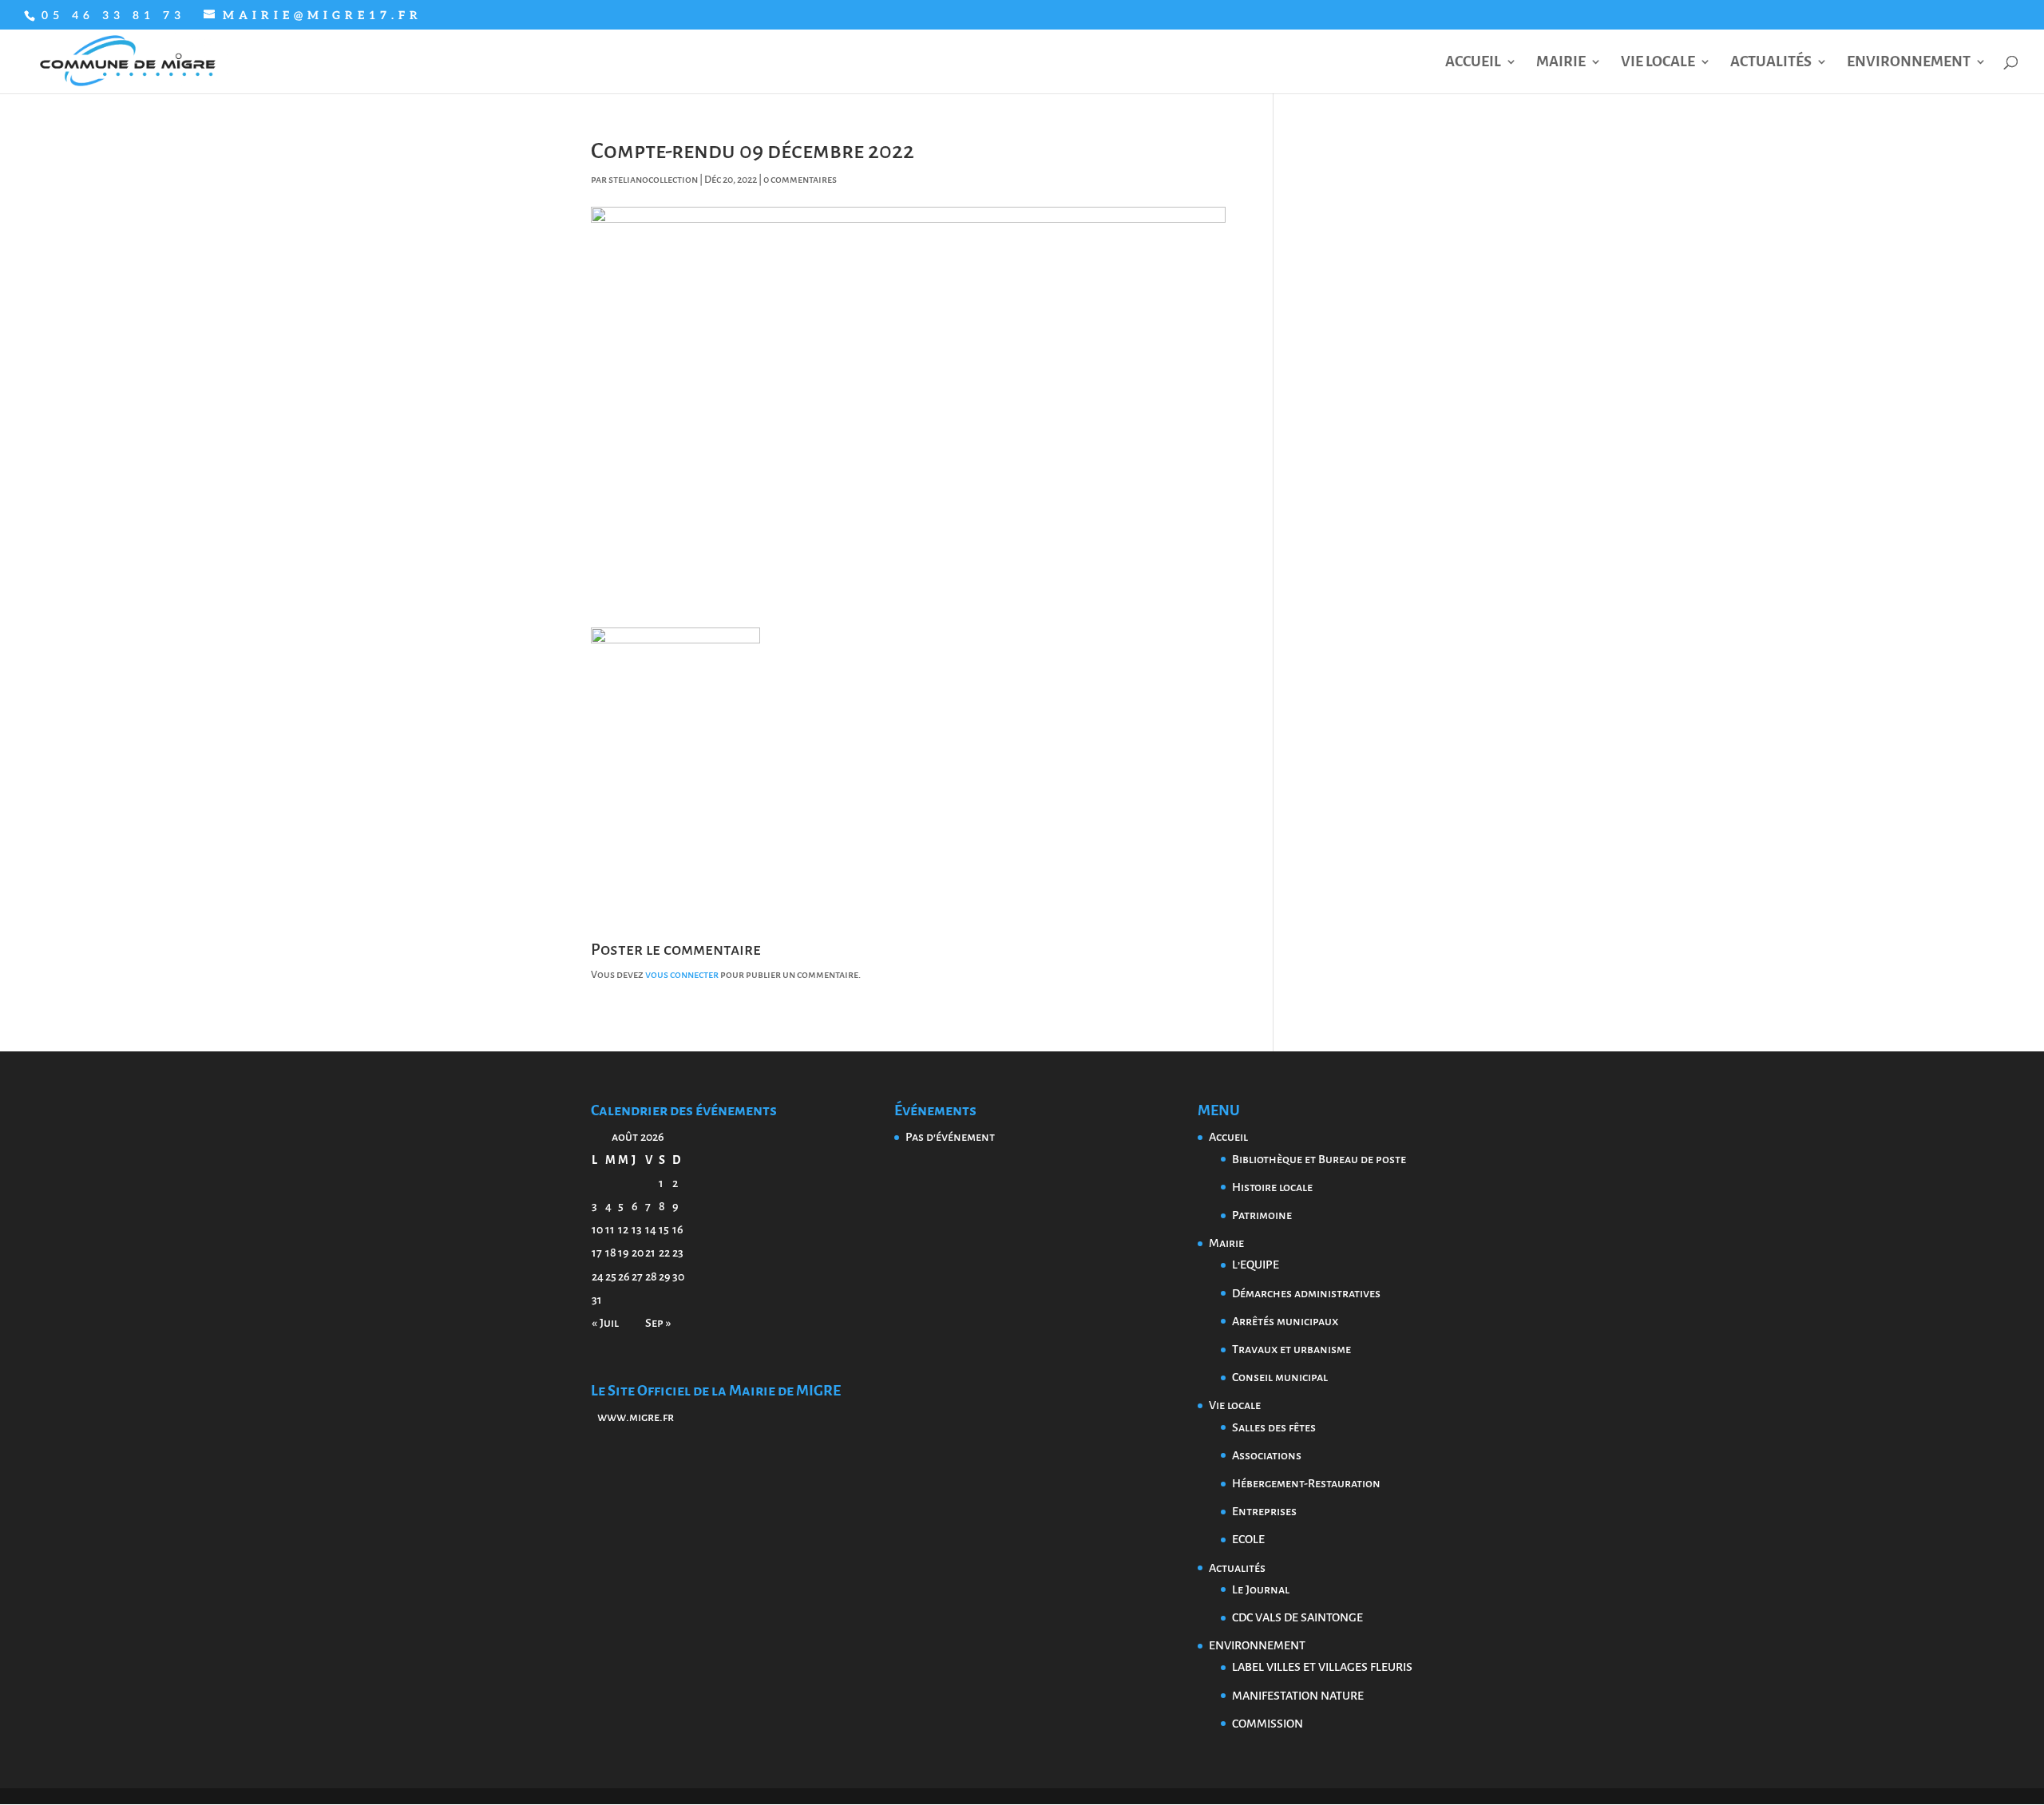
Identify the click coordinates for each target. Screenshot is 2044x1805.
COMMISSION (1268, 1724)
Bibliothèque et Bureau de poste (1319, 1159)
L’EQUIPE (1256, 1265)
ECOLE (1248, 1539)
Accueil (1473, 63)
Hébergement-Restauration (1306, 1483)
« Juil (605, 1323)
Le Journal (1261, 1589)
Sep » (658, 1323)
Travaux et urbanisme (1291, 1349)
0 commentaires (800, 180)
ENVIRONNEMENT (1909, 63)
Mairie (1561, 63)
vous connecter (682, 975)
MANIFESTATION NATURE (1298, 1696)
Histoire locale (1272, 1187)
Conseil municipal (1280, 1377)
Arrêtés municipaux (1285, 1321)
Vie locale (1658, 63)
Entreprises (1264, 1511)
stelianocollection (653, 180)
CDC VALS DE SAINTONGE (1297, 1617)
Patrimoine (1262, 1215)
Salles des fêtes (1274, 1427)
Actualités (1771, 63)
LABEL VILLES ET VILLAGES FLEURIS (1322, 1667)
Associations (1267, 1455)
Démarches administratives (1306, 1293)
